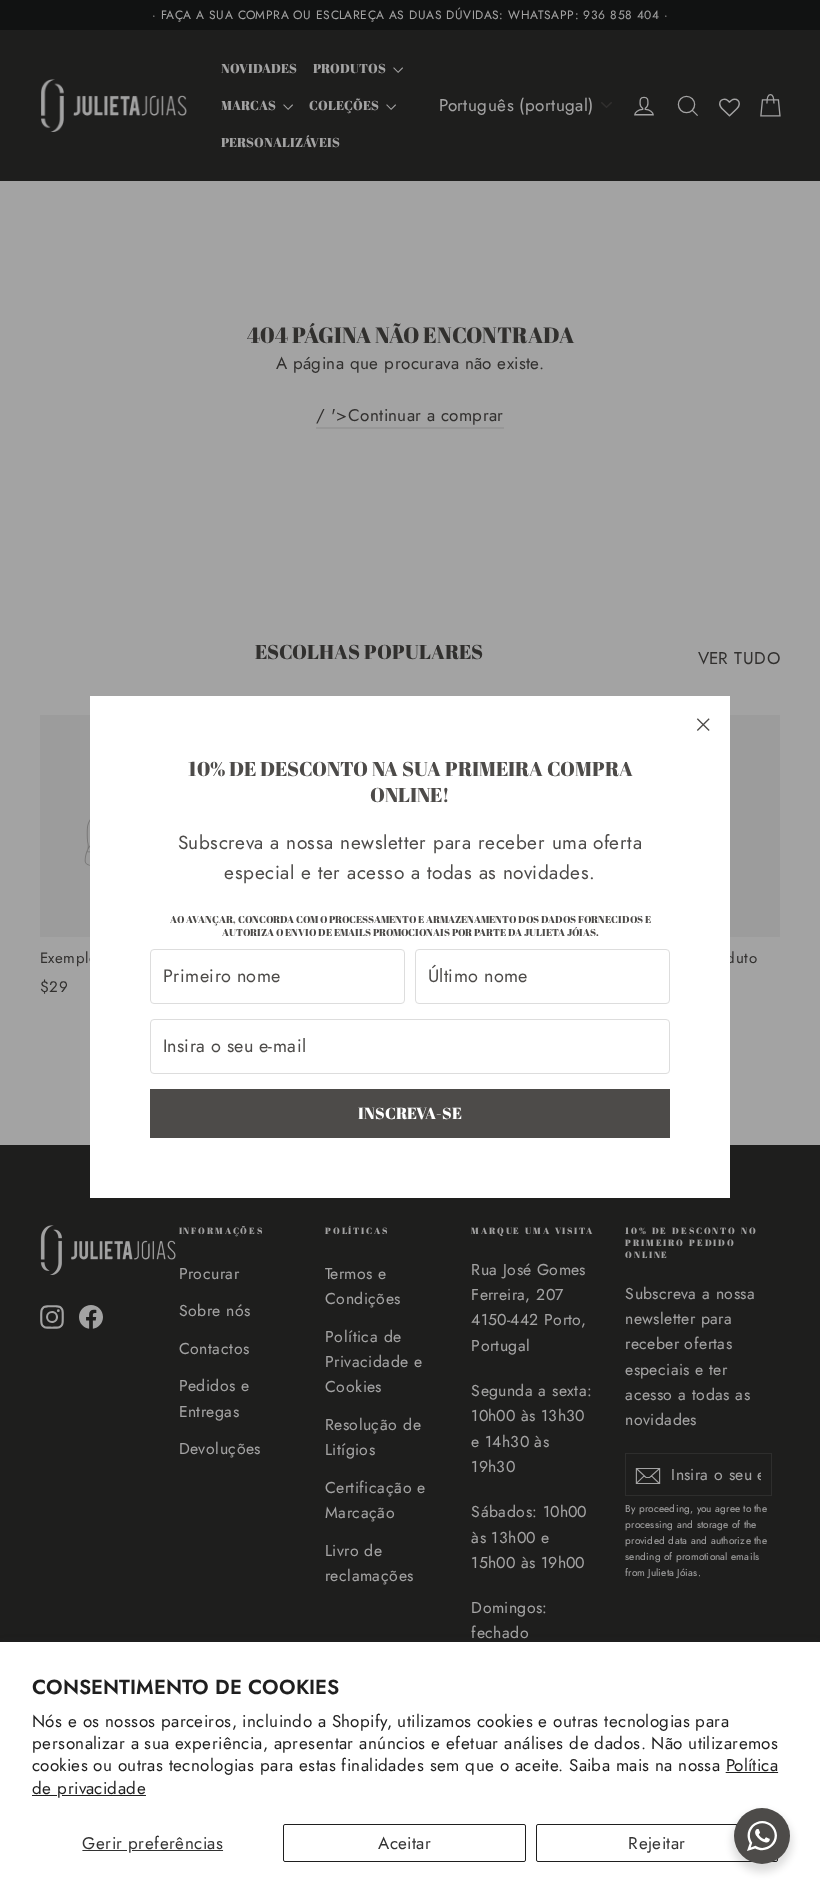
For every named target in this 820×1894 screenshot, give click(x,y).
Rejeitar (656, 1843)
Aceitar (404, 1843)
